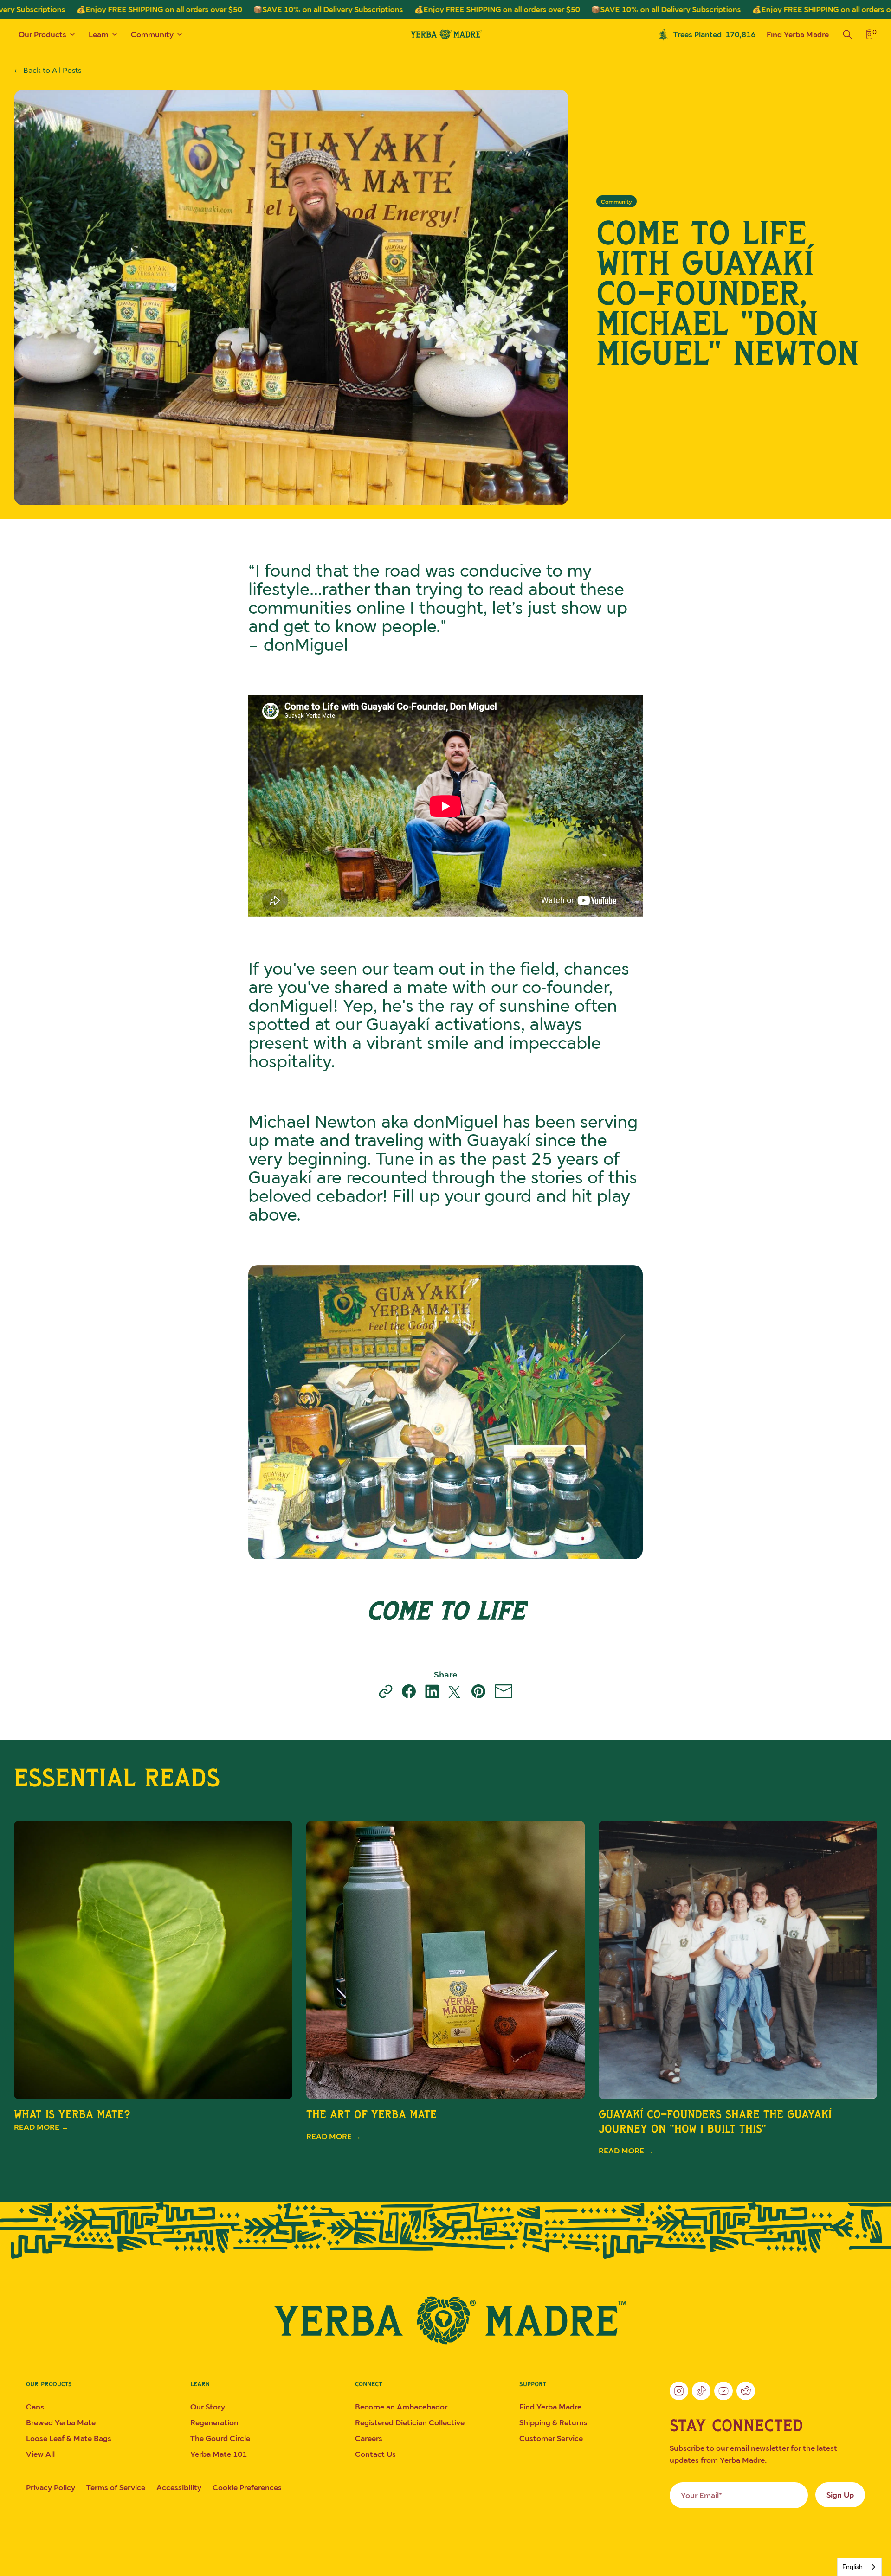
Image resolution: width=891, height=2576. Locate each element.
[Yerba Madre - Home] (445, 34)
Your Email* (701, 2495)
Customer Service (551, 2438)
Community (152, 34)
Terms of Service (116, 2487)
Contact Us (375, 2454)
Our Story (208, 2407)
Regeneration (214, 2422)
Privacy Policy (51, 2487)
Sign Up (840, 2495)
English (852, 2567)
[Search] (847, 34)
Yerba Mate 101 (219, 2454)
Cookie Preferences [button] (247, 2487)
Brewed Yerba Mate (61, 2422)
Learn (99, 34)
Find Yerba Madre (798, 34)
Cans (35, 2407)
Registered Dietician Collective (410, 2422)
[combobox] (859, 2567)
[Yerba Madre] (445, 2320)
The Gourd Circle (220, 2438)
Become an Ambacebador (401, 2407)
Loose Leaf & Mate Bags (69, 2438)
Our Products (42, 34)
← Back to (48, 70)
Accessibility (179, 2487)
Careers (369, 2438)
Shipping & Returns (553, 2422)
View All (40, 2454)
